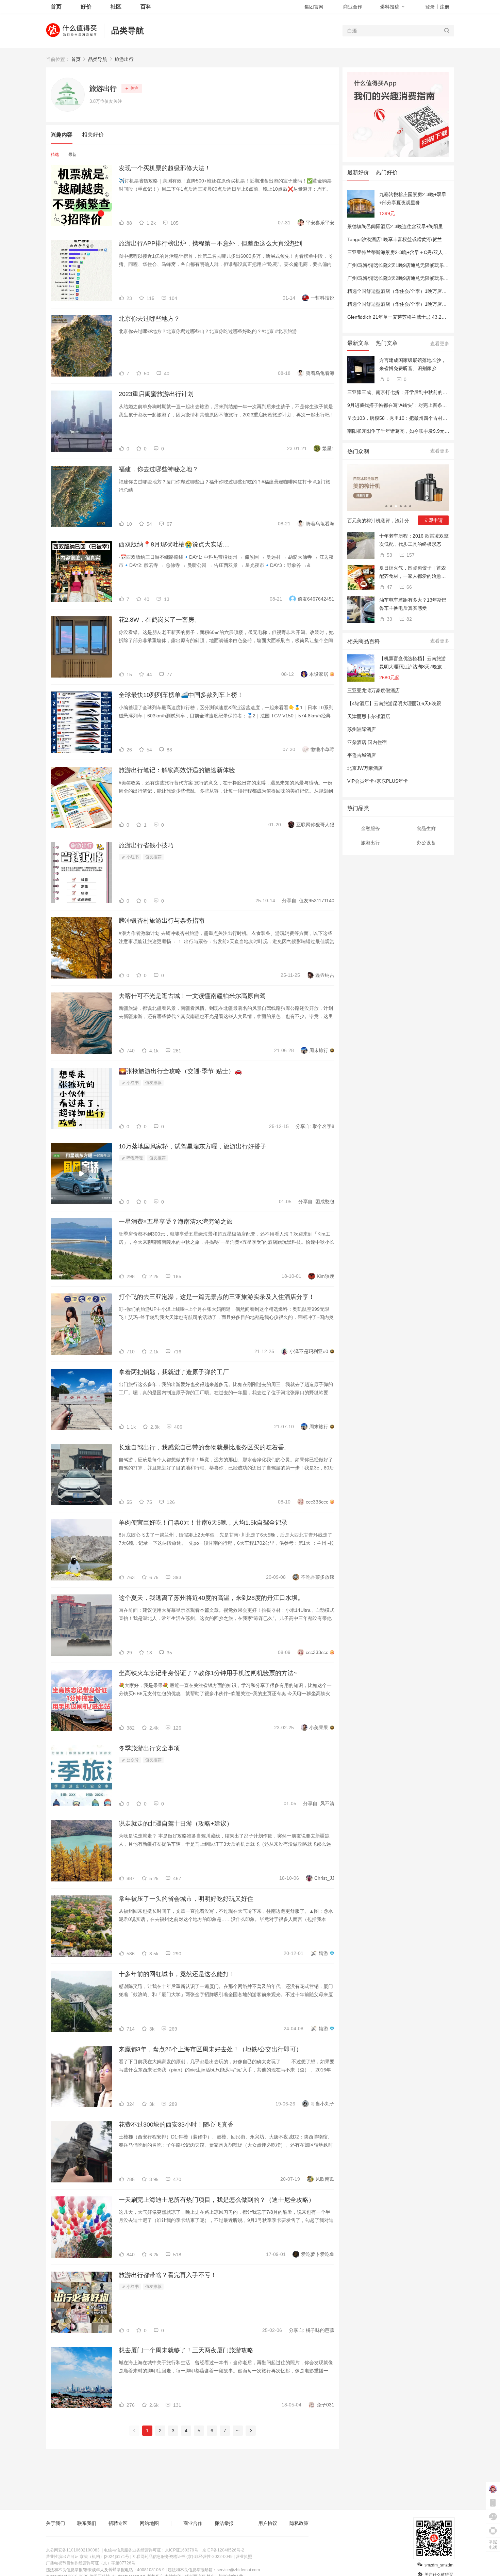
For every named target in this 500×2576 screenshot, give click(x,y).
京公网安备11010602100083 (73, 2550)
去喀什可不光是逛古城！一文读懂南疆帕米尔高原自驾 (192, 996)
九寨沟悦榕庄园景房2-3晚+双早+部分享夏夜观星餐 (413, 198)
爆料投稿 (390, 7)
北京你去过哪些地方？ (149, 319)
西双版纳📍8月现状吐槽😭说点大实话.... (174, 544)
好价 (86, 7)
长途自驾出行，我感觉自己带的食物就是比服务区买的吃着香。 (204, 1447)
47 (389, 587)
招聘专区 (118, 2523)
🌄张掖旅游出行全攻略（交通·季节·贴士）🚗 (180, 1071)
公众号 (132, 1760)
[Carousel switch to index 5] (405, 506)
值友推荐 (153, 857)
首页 (76, 59)
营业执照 (244, 2557)
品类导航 (128, 30)
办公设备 (426, 843)
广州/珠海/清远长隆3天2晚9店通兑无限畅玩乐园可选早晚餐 (410, 278)
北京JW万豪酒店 (365, 768)
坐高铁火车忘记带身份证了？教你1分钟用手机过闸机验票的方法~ (208, 1673)
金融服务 (370, 828)
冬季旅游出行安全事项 (149, 1748)
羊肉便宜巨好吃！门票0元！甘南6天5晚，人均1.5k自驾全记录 (203, 1523)
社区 (116, 7)
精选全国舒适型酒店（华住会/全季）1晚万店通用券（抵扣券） (414, 291)
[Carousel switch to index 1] (386, 506)
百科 (146, 7)
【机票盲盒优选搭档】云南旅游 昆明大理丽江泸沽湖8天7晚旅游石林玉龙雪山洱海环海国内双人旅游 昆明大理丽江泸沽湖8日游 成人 (413, 663)
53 (389, 555)
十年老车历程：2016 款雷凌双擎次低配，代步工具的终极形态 (414, 540)
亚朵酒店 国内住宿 (367, 742)
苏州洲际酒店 (362, 729)
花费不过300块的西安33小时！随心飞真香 (176, 2125)
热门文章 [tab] (387, 343)
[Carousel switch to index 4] (401, 506)
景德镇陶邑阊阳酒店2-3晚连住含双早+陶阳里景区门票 (405, 226)
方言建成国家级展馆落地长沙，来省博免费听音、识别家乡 (413, 364)
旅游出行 (124, 59)
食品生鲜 (426, 828)
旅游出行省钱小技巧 (146, 845)
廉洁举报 (224, 2523)
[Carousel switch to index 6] (410, 506)
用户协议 (268, 2523)
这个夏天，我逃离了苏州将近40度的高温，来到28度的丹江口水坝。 (211, 1598)
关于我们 (55, 2523)
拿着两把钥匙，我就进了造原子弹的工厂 (174, 1372)
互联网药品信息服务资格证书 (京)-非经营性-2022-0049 (182, 2557)
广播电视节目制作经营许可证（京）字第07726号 (91, 2563)
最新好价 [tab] (358, 172)
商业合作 (353, 7)
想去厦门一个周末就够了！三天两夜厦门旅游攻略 (186, 2350)
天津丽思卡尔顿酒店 (369, 716)
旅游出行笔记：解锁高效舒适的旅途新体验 (177, 770)
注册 (445, 7)
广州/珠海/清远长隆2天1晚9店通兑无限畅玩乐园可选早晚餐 (410, 265)
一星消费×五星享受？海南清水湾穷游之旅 (176, 1222)
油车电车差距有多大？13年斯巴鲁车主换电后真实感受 (413, 604)
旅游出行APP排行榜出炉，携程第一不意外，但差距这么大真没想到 (211, 243)
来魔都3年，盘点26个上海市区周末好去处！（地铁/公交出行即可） (210, 2049)
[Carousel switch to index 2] (391, 506)
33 (389, 619)
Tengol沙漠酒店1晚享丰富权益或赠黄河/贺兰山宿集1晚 (405, 239)
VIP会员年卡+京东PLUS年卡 (378, 781)
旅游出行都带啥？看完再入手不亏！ (168, 2275)
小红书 (132, 857)
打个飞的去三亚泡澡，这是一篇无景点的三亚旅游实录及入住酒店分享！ (217, 1297)
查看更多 (440, 344)
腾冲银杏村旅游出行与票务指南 (162, 921)
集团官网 (314, 7)
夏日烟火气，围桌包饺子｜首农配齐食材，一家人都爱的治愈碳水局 (413, 573)
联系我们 (87, 2523)
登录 (430, 7)
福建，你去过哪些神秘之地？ (159, 469)
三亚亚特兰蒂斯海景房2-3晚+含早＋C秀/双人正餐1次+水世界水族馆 (419, 252)
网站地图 (149, 2523)
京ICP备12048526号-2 (223, 2550)
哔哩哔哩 (134, 1158)
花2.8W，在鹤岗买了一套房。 (160, 620)
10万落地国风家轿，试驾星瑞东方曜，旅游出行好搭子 (193, 1146)
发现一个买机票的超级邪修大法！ (165, 168)
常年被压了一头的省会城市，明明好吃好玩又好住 (186, 1899)
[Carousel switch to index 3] (396, 506)
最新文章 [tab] (358, 343)
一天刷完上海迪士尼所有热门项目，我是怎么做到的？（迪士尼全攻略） (217, 2200)
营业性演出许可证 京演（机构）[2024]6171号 (88, 2557)
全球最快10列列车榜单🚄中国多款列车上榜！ (181, 695)
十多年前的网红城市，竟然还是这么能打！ (177, 1974)
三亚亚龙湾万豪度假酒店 (373, 690)
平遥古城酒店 (362, 755)
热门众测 (358, 451)
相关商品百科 (364, 641)
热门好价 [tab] (387, 172)
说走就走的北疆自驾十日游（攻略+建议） (176, 1824)
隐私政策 (299, 2523)
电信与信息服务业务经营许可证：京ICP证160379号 (151, 2550)
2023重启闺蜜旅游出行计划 (156, 394)
